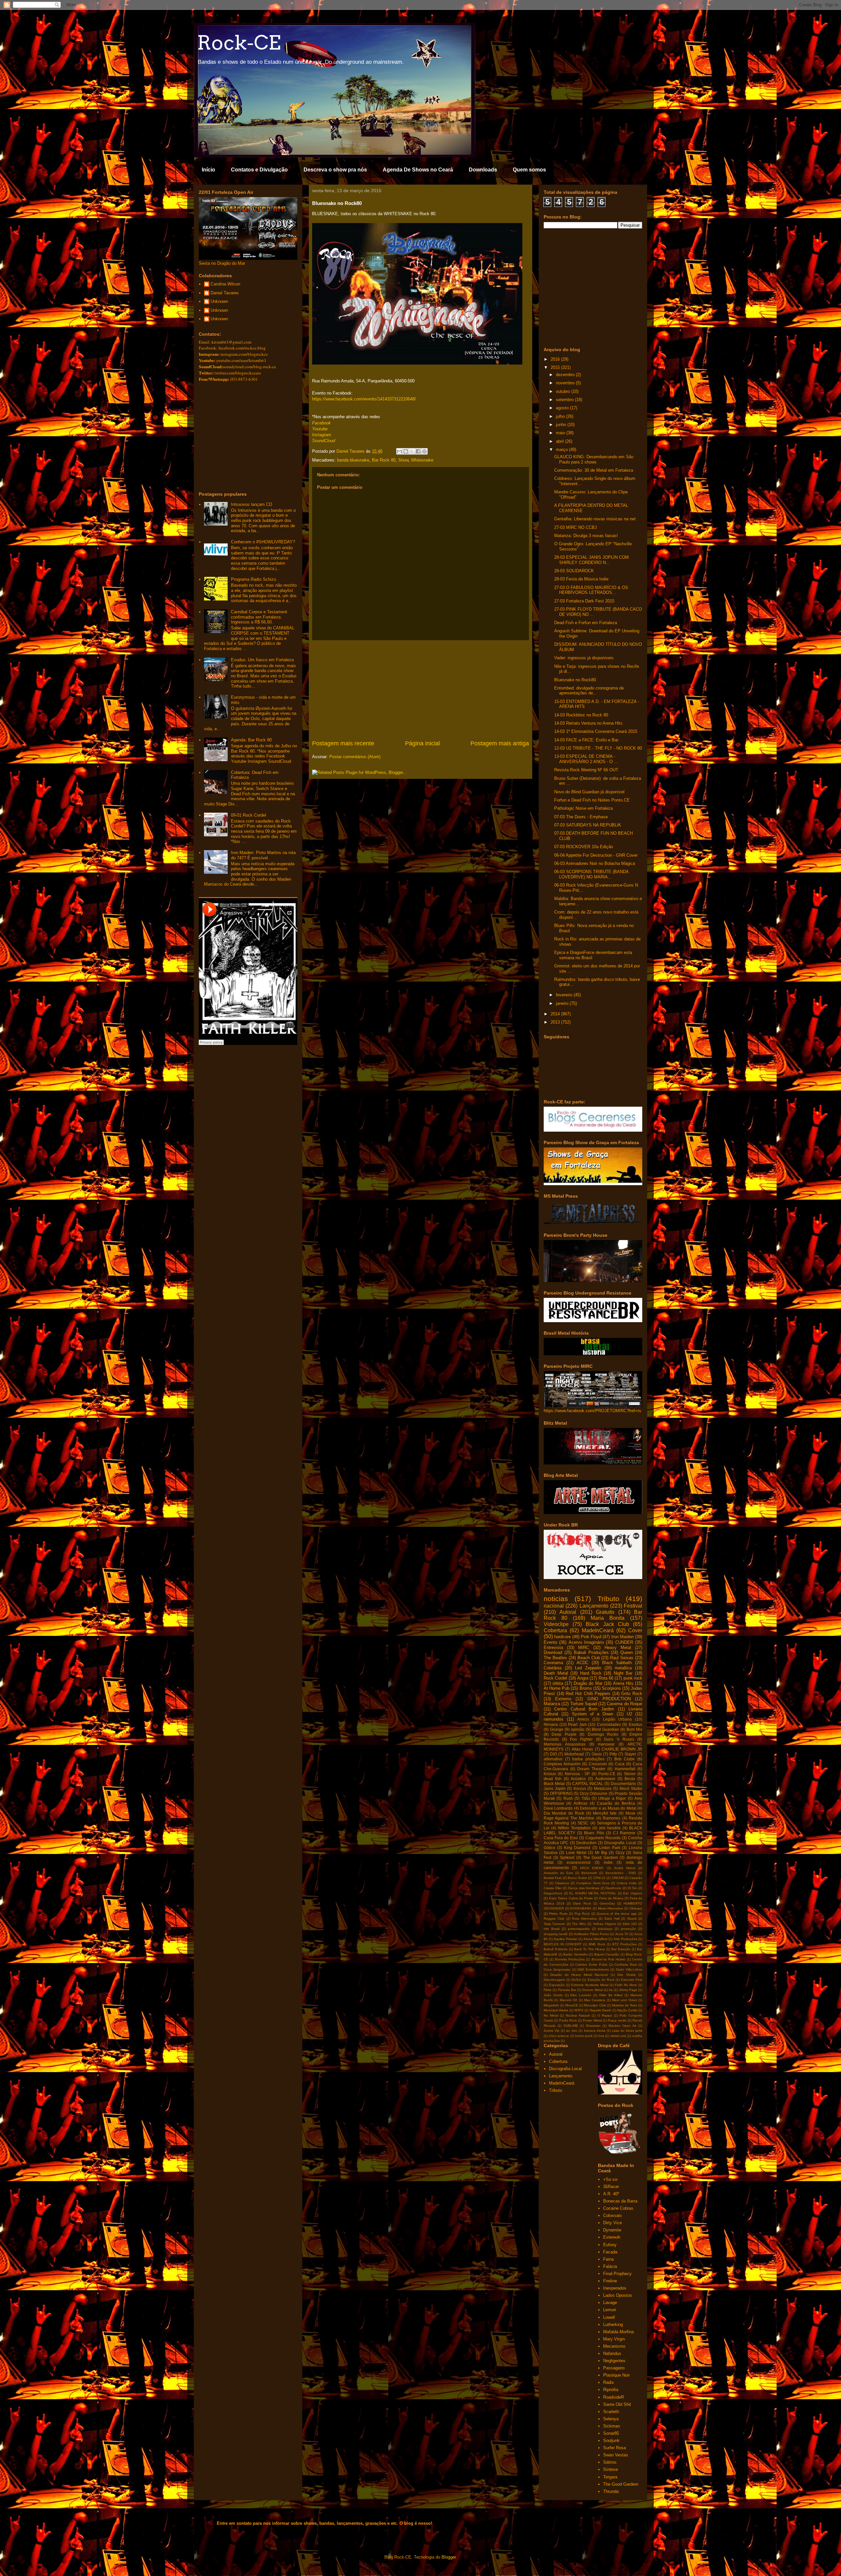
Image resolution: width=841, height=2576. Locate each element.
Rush (568, 1798)
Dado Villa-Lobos (629, 1969)
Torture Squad (584, 1704)
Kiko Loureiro (581, 1995)
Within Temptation (574, 1828)
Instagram (322, 435)
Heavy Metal (618, 1648)
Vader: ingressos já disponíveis (584, 658)
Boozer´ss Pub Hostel (609, 1959)
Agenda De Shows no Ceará (418, 170)
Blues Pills (594, 1833)
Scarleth (611, 2412)
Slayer (630, 1754)
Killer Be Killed (611, 1995)
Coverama (553, 1663)
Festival (633, 1606)
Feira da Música (611, 1898)
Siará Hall (612, 1919)
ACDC (582, 1663)
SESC (583, 1823)
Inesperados (615, 2288)
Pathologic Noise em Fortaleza (583, 808)
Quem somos (529, 170)
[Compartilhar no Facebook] (418, 451)
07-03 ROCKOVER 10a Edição (584, 847)
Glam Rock (582, 1903)
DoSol (576, 1980)
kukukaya (605, 1929)
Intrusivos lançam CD (251, 504)
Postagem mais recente (343, 743)
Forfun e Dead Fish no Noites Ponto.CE (592, 800)
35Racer (611, 2187)
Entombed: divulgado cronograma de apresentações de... (589, 691)
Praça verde (617, 2020)
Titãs (586, 1798)
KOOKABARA (581, 1908)
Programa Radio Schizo (253, 579)
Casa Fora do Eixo (561, 1838)
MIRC (584, 1648)
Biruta (630, 1779)
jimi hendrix (610, 1828)
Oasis (597, 1754)
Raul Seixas (622, 1658)
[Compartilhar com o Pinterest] (424, 451)
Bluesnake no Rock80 (575, 680)
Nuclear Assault (578, 2015)
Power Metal (592, 2020)
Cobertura (555, 1630)
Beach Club (589, 1658)
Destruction (586, 1843)
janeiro (563, 1003)
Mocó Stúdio (631, 1788)
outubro (564, 391)
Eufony (610, 2245)
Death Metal (556, 1673)
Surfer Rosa (614, 2448)
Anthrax (580, 1803)
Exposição (557, 1985)
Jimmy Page (628, 1990)
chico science (559, 2036)
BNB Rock (597, 1944)
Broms (586, 1688)
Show (403, 460)
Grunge (557, 1729)
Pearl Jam (577, 1724)
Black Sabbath (617, 1663)
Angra (583, 1678)
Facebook (321, 423)
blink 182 (630, 1924)
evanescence (579, 1862)
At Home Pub (557, 1688)
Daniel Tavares (225, 293)
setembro (565, 400)
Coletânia (553, 1668)
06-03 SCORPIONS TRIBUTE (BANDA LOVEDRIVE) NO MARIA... (591, 874)
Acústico (578, 1779)
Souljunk (611, 2440)
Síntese (611, 2469)
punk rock (633, 1678)
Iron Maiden (623, 1637)
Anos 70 (622, 1934)
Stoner (630, 1774)
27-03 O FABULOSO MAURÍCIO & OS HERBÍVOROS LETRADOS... (591, 590)
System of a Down (593, 1714)
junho (562, 425)
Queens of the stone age (617, 1914)
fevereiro (565, 995)
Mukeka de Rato (625, 2005)
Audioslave (605, 1779)
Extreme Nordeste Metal (590, 1985)
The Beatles (555, 1658)
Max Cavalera (595, 2000)
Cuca (620, 1764)
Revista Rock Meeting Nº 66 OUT (586, 770)
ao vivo (572, 2031)
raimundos (554, 1719)
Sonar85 (611, 2433)
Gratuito (605, 1612)
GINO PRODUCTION (609, 1699)
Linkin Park (610, 1848)
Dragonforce (553, 1893)
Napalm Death (601, 2010)
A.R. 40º (611, 2194)
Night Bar (623, 1673)
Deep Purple (564, 1734)
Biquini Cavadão (607, 1954)
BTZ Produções (625, 1944)
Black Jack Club (607, 1624)
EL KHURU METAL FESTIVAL (593, 1893)
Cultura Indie (627, 1883)
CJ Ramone (624, 1833)
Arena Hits (623, 1683)
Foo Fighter (581, 1739)
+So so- (611, 2179)
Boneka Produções (570, 1959)
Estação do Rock (601, 1980)
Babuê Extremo (556, 1949)
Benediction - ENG (621, 1873)
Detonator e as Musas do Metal (608, 1808)
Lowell (609, 2317)
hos (601, 2036)
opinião (578, 1729)
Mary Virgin (614, 2339)
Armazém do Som (558, 1873)
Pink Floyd (591, 1637)
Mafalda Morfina (618, 2332)
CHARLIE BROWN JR (622, 1749)
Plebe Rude (558, 1914)
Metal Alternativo (611, 1908)
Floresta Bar (567, 1990)
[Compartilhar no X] (412, 451)
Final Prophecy (617, 2274)
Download (553, 1652)
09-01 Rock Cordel (249, 815)
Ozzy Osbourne (594, 1793)
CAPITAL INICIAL (588, 1784)
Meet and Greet (625, 2000)
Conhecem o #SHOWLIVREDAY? (263, 542)
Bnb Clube (625, 1759)
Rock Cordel (555, 1678)
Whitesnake (422, 460)
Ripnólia (611, 2390)
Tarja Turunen (554, 1924)
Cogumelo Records (603, 1838)
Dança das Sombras (584, 1888)
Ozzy (620, 1853)
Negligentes (614, 2361)
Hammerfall (625, 1769)
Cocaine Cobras (618, 2208)
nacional (554, 1606)
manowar (606, 1744)
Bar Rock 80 (384, 460)
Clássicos (562, 1883)
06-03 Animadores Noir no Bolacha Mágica (595, 863)
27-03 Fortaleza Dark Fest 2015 (584, 601)
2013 (556, 1022)
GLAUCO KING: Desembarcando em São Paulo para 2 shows (594, 459)
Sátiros (610, 2462)
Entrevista (553, 1648)
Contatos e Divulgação (259, 170)
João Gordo (553, 1995)
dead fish (553, 1779)
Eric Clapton (633, 1893)
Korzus (580, 1788)
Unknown (219, 301)
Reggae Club (554, 1919)
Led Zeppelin (588, 1668)
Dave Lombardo (558, 1808)
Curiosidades (609, 1724)
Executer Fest (632, 1980)
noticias (556, 1599)
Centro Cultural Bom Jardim (584, 1709)
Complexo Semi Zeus (593, 1883)
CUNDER (624, 1642)
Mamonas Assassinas (565, 1744)
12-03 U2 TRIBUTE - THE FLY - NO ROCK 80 (598, 748)
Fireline (610, 2281)
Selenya (611, 2419)
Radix (609, 2382)
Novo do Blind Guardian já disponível (589, 792)
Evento (550, 1642)
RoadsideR (614, 2397)
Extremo (563, 1699)
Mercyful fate (605, 1813)
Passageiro (614, 2368)
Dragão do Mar (588, 1683)
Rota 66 (606, 1678)
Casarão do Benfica (616, 1803)
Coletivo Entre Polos (591, 1965)
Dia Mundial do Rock (564, 1813)
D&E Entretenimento (593, 1969)
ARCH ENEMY (592, 1868)
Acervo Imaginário (586, 1642)
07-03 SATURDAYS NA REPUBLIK (588, 825)
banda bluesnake (353, 460)
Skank (632, 1919)
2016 (556, 359)
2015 (556, 367)
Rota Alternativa (584, 1919)
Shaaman (593, 2026)
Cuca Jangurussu (557, 1969)
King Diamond (577, 1848)
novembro (566, 383)
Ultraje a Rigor (612, 1798)
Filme (548, 1990)
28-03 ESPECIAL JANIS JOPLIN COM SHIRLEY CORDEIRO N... (591, 560)
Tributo (608, 1599)
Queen (626, 1652)
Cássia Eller (553, 1888)
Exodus (636, 1724)
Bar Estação (621, 1949)
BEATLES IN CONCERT (563, 1944)
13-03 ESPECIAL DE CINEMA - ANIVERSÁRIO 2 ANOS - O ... (586, 759)
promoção (628, 1929)
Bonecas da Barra (620, 2201)
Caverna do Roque (625, 1704)
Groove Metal (592, 1990)
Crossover (598, 1764)
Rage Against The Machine (569, 1818)
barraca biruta (595, 2031)
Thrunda (611, 2491)
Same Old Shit (617, 2404)
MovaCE (572, 2005)
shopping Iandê (556, 1934)
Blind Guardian (605, 1729)
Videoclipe (556, 1624)
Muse (630, 1813)
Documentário (623, 1784)
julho (561, 416)
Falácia (610, 2266)
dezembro (566, 375)
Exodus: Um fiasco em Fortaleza (262, 660)
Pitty (613, 1754)
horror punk (584, 2036)
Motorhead (574, 1754)
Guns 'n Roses (619, 1739)
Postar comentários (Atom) (355, 757)
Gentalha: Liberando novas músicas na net (595, 519)
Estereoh (612, 2237)
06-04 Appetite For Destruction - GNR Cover (596, 855)
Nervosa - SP (577, 1774)
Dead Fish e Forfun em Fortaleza (586, 623)
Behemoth (589, 1873)
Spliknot (567, 1857)
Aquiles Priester (565, 1939)
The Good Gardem (601, 1857)
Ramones (612, 1818)
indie (608, 1862)
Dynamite (612, 2230)
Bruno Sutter (577, 1878)
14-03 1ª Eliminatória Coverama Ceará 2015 (596, 731)
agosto (563, 408)
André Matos (625, 1868)
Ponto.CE (607, 1774)
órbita (558, 1683)
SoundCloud (324, 441)
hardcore (562, 1637)
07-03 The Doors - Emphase (581, 817)
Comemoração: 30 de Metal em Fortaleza (594, 470)
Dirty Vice (613, 2223)
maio (561, 433)
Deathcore (613, 1888)
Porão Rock (568, 2020)
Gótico (549, 1848)
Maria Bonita (608, 1618)
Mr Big (601, 1853)
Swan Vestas (616, 2455)
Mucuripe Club (595, 2005)
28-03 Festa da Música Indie (581, 579)
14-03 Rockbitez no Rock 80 (581, 715)
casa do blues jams (627, 2031)
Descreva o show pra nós (335, 170)
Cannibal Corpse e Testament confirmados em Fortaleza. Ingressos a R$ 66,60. (259, 617)
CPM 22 (599, 1878)
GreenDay (607, 1903)
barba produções (588, 1759)
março (562, 450)
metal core (618, 2036)
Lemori (610, 2310)
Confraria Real (625, 1965)
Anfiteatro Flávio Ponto (591, 1934)
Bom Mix (634, 1729)
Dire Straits (626, 1975)
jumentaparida (579, 1929)
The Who (579, 1924)
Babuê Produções (591, 1652)
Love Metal (576, 1853)
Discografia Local (620, 1843)
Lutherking (613, 2325)
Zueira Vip (552, 2031)
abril (560, 441)
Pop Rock (582, 1914)
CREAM (618, 1878)
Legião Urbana (617, 1719)
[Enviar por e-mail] (399, 451)
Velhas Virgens (604, 1924)
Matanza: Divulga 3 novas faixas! (586, 536)
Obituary (636, 1908)
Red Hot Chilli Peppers (588, 1694)
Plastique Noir (616, 2375)
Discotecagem (554, 1980)
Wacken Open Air (623, 2026)
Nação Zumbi (627, 2010)
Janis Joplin (555, 1788)
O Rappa (605, 2015)
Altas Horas (582, 1749)
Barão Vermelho (576, 1954)
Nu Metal (551, 2015)
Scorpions (611, 1688)
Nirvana (551, 1724)
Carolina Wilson (225, 284)
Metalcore (603, 1788)
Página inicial (422, 743)
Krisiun (550, 1774)
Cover (635, 1630)
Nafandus (612, 2353)
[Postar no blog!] (406, 451)
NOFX (579, 2010)
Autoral (568, 1612)
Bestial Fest (553, 1878)
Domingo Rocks (603, 1734)
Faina (608, 2259)
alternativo (553, 1759)
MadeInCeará (598, 1630)
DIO (553, 1754)
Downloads (483, 170)
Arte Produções (625, 1939)
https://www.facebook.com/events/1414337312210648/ (364, 399)
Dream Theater (591, 1769)
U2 (629, 1714)
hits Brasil (552, 1929)
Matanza (552, 1704)
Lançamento (594, 1606)
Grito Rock (632, 1694)
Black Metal (554, 1784)
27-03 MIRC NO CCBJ (576, 527)
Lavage (610, 2303)
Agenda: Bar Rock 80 (251, 740)
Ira (611, 1990)
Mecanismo (614, 2346)
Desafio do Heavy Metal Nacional (579, 1975)
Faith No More (626, 1985)
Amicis (583, 1719)
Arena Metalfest (595, 1939)
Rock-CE (239, 43)
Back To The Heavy (590, 1949)
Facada (610, 2252)
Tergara (610, 2477)
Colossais (613, 2215)
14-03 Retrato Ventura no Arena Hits (588, 723)
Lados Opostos (618, 2295)
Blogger (449, 2557)
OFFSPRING (561, 1793)
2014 (556, 1014)
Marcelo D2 (568, 2000)
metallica (623, 1668)
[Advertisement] (420, 690)
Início (208, 170)
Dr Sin (633, 1888)
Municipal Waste (556, 2010)
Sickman (612, 2426)
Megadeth (551, 2005)
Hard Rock (591, 1673)
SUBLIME (571, 2026)
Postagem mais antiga (500, 743)
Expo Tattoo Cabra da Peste (571, 1898)
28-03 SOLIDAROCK (574, 571)
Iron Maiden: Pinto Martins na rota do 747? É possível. (263, 855)
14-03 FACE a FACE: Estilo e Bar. (587, 740)
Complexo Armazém (562, 1764)
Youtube (320, 429)
